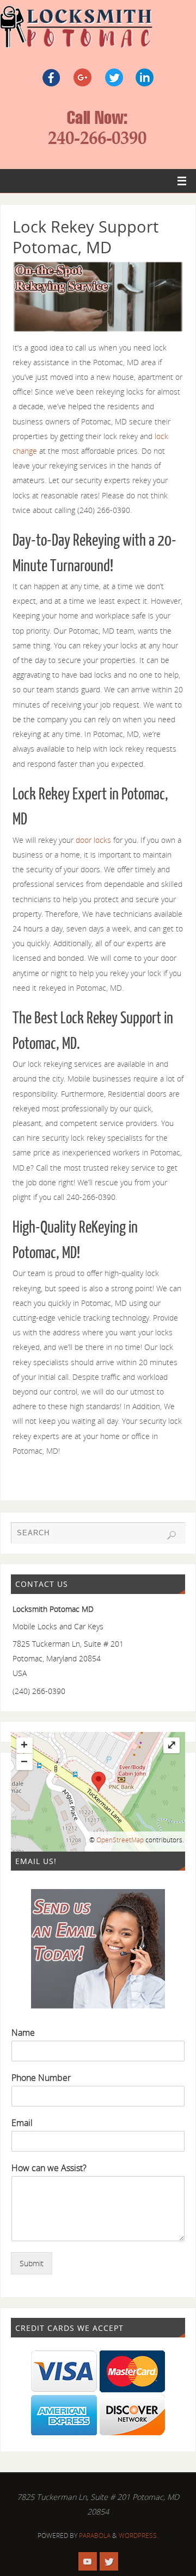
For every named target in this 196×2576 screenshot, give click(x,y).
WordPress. (139, 2536)
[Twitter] (109, 2561)
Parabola (95, 2536)
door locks (92, 840)
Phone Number (41, 2078)
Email (22, 2123)
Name (23, 2033)
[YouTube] (88, 2561)
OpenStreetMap (120, 1840)
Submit (32, 2263)
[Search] (171, 1535)
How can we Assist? (49, 2168)
